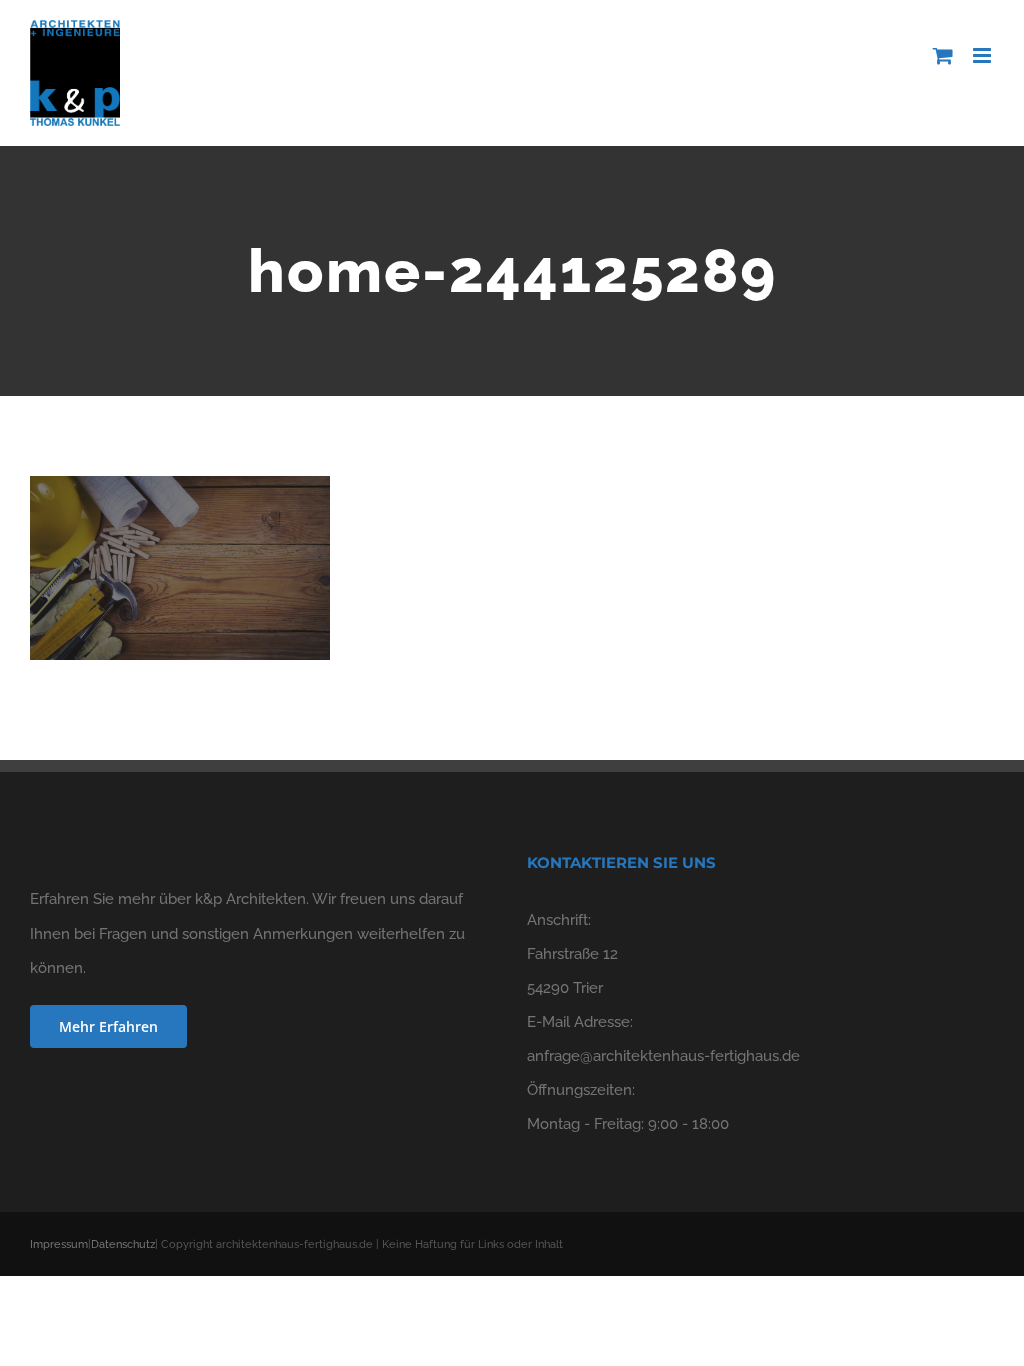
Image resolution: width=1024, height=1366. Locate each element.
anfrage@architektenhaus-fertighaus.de (663, 1056)
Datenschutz (123, 1244)
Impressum (59, 1244)
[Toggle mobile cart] (943, 55)
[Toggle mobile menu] (983, 55)
